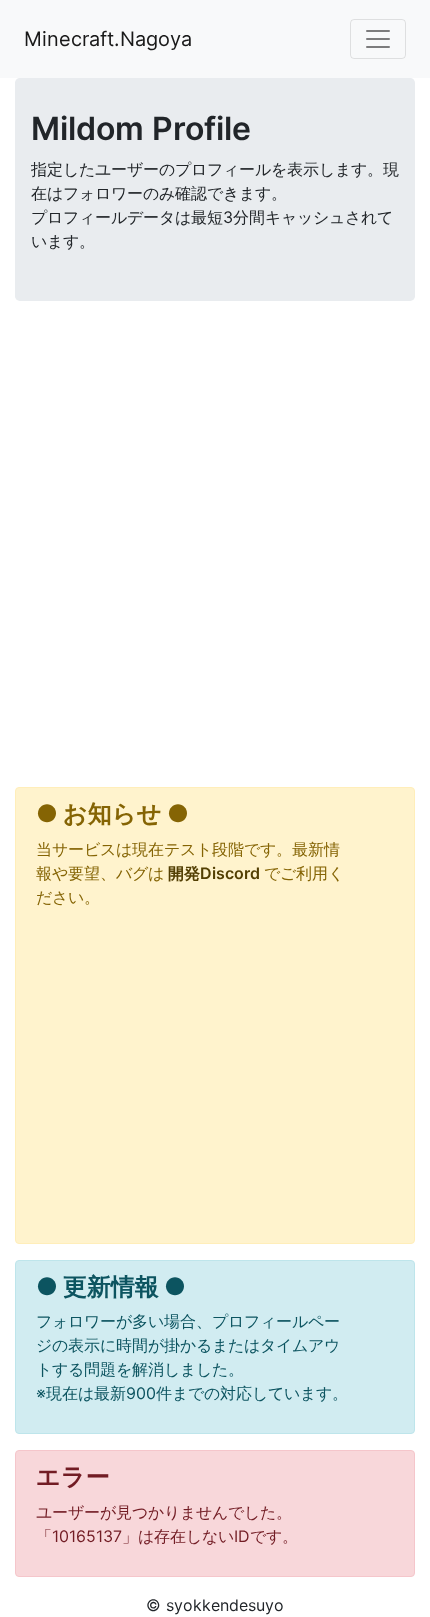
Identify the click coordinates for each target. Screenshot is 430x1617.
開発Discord (214, 873)
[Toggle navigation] (378, 39)
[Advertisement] (215, 548)
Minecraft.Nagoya (108, 39)
